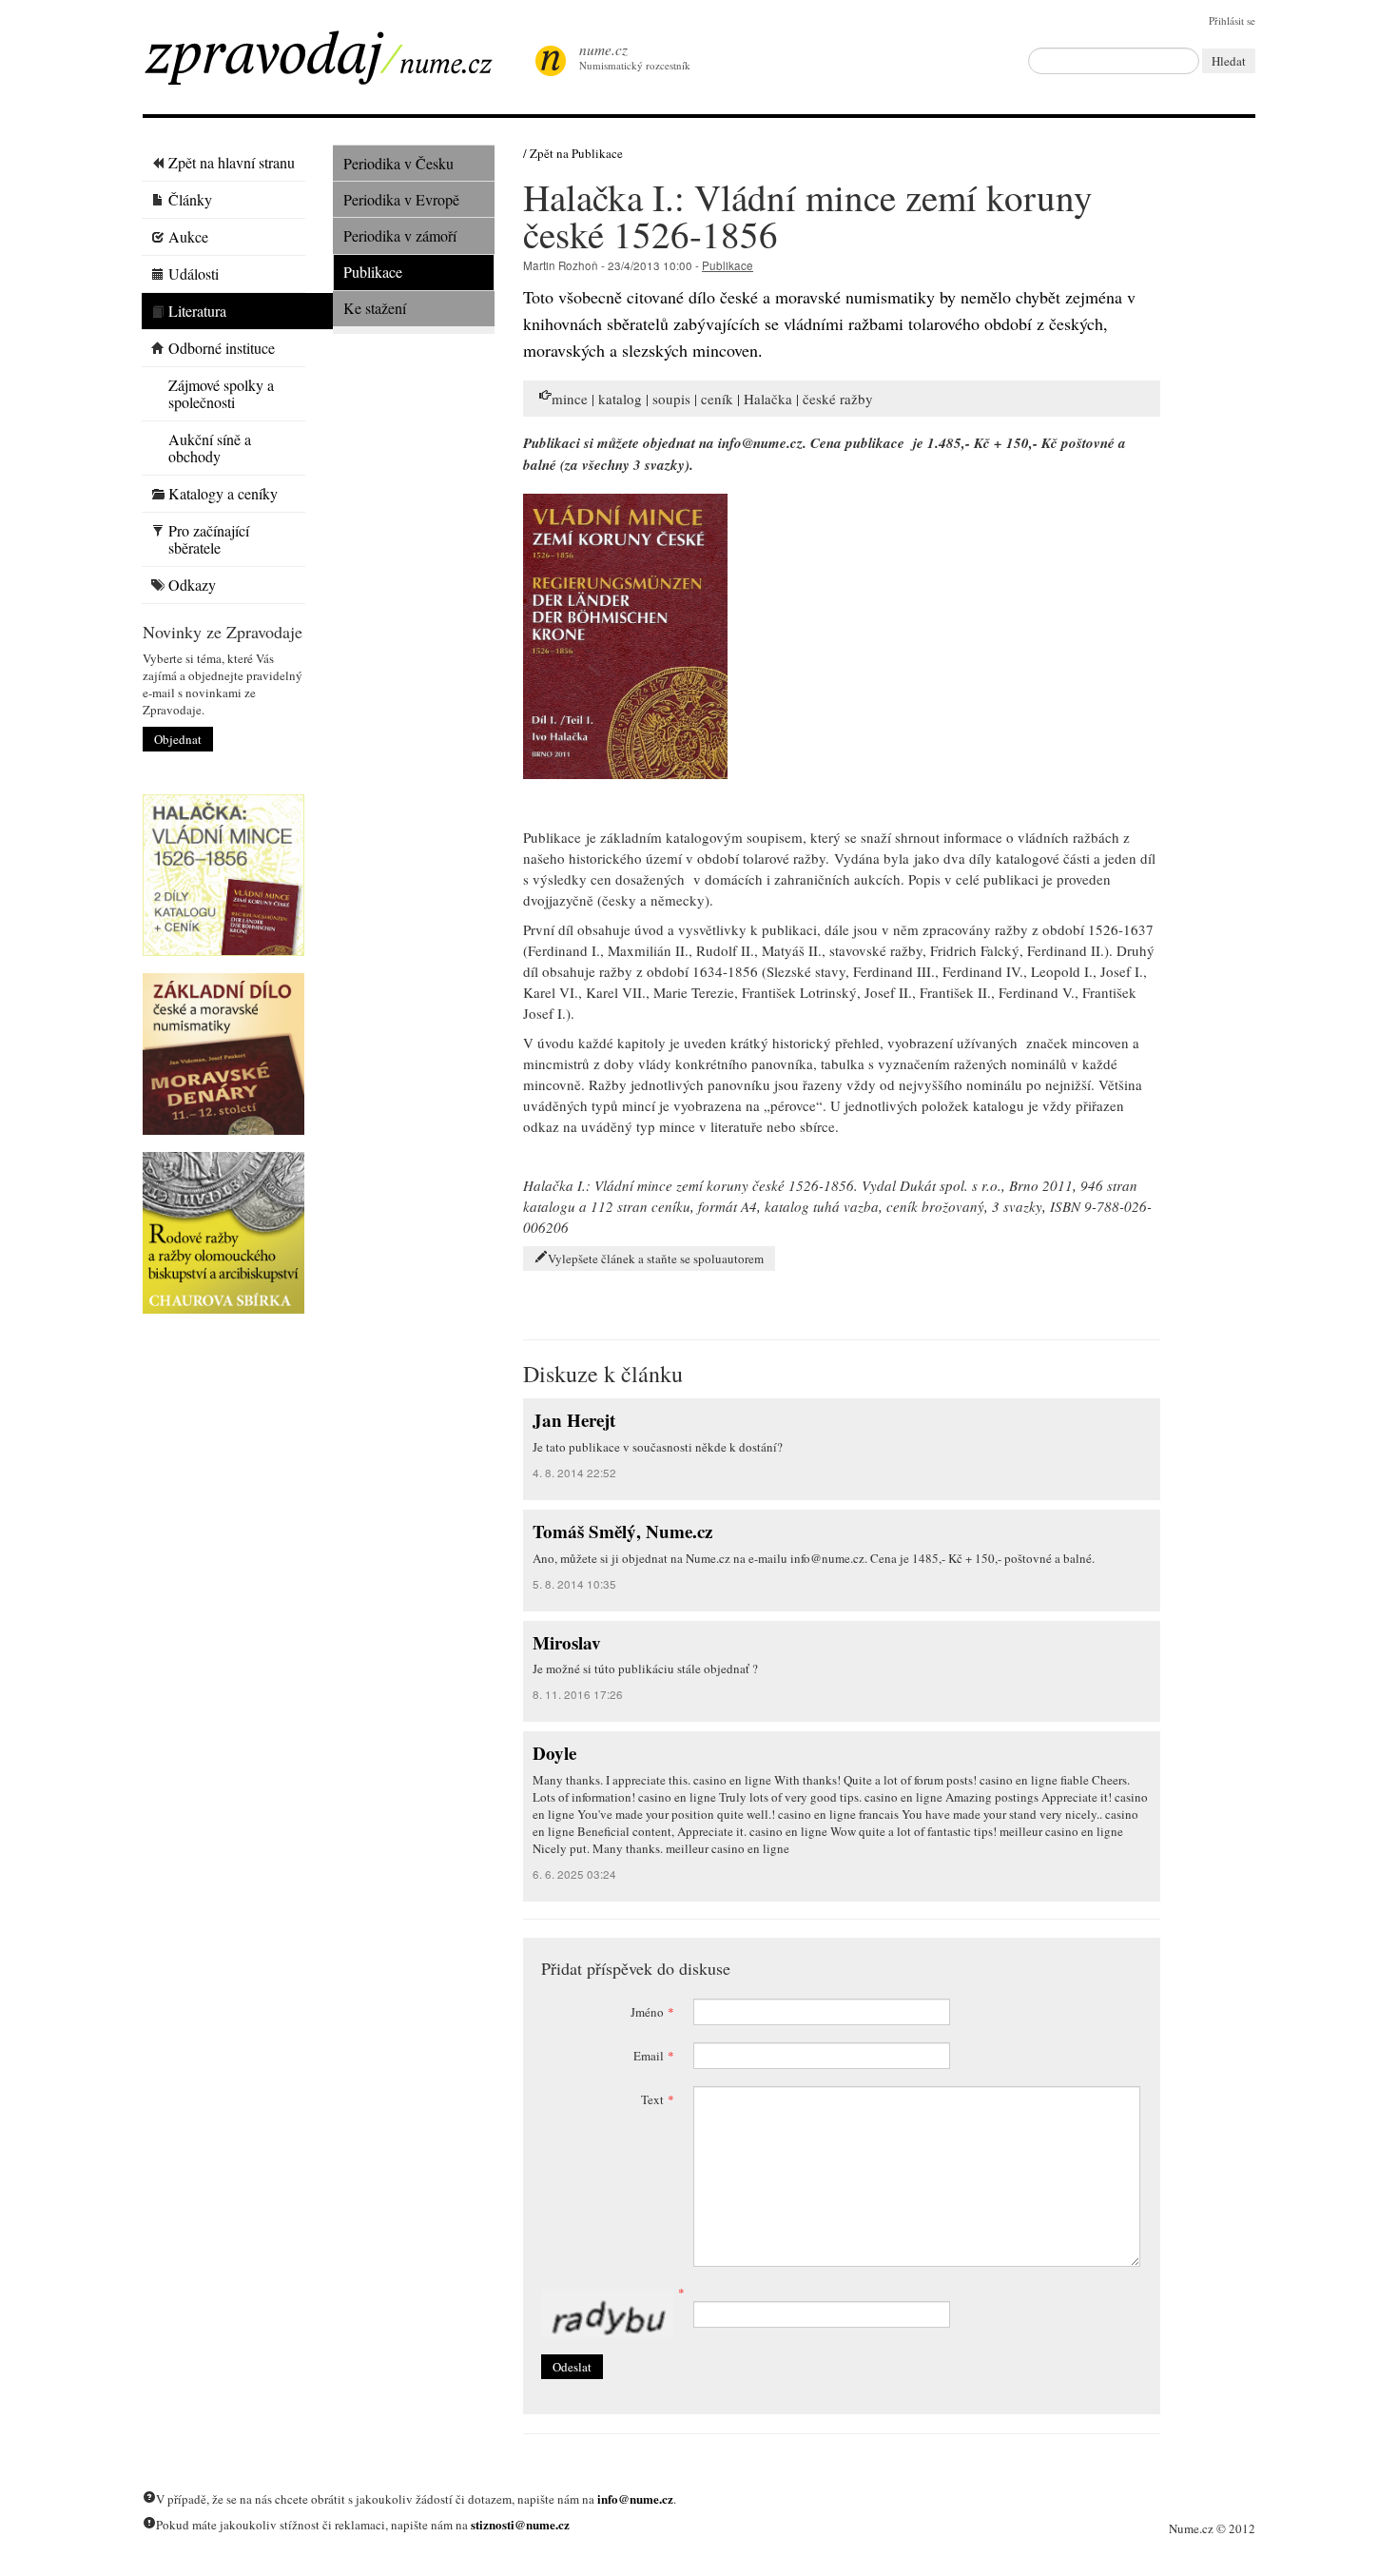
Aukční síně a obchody (210, 448)
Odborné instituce (222, 348)
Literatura (197, 311)
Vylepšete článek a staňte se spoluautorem (656, 1259)
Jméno (652, 2012)
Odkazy (192, 585)
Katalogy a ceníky (223, 493)
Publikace (373, 272)
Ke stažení (375, 308)
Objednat (178, 739)
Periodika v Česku (398, 163)
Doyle (554, 1753)
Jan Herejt (574, 1420)
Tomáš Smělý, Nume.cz (622, 1531)
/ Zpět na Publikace (573, 153)
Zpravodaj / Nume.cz (333, 64)
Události (194, 273)
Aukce (188, 236)
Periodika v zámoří (400, 235)
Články (190, 199)
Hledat (1229, 61)
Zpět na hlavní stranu (232, 162)
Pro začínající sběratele (209, 539)
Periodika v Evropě (401, 199)
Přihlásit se (1232, 20)
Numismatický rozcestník (635, 56)
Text (658, 2099)
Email (654, 2056)
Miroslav (567, 1642)
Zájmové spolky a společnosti (221, 393)
